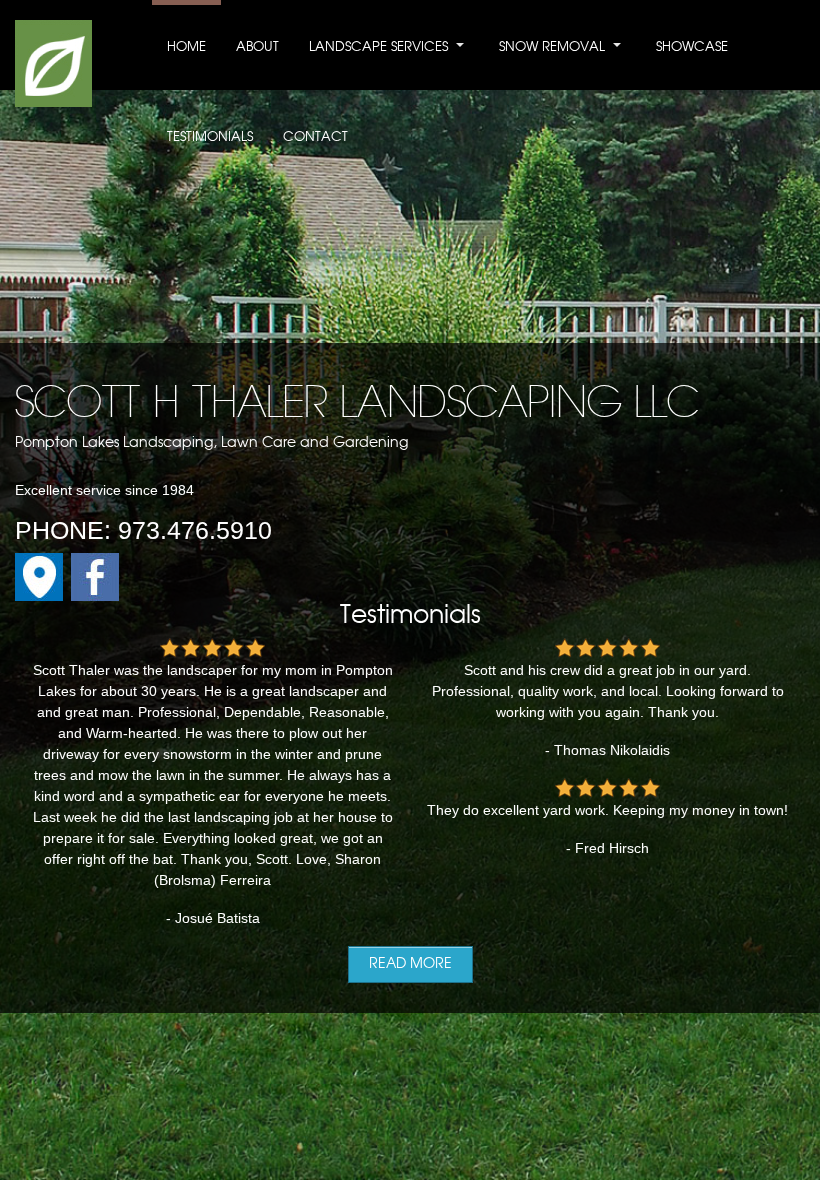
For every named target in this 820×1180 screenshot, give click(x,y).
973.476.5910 (195, 530)
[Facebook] (95, 596)
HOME (186, 47)
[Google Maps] (39, 596)
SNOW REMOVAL (552, 47)
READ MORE (410, 964)
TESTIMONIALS (210, 137)
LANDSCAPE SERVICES (378, 47)
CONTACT (315, 137)
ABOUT (257, 47)
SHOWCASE (692, 47)
